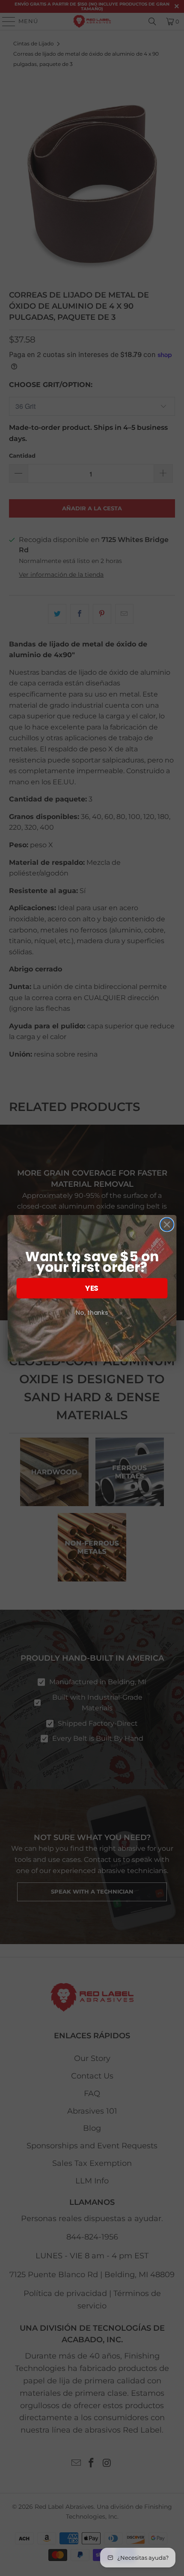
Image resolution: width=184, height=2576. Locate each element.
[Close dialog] (167, 1224)
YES (92, 1288)
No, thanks (92, 1313)
